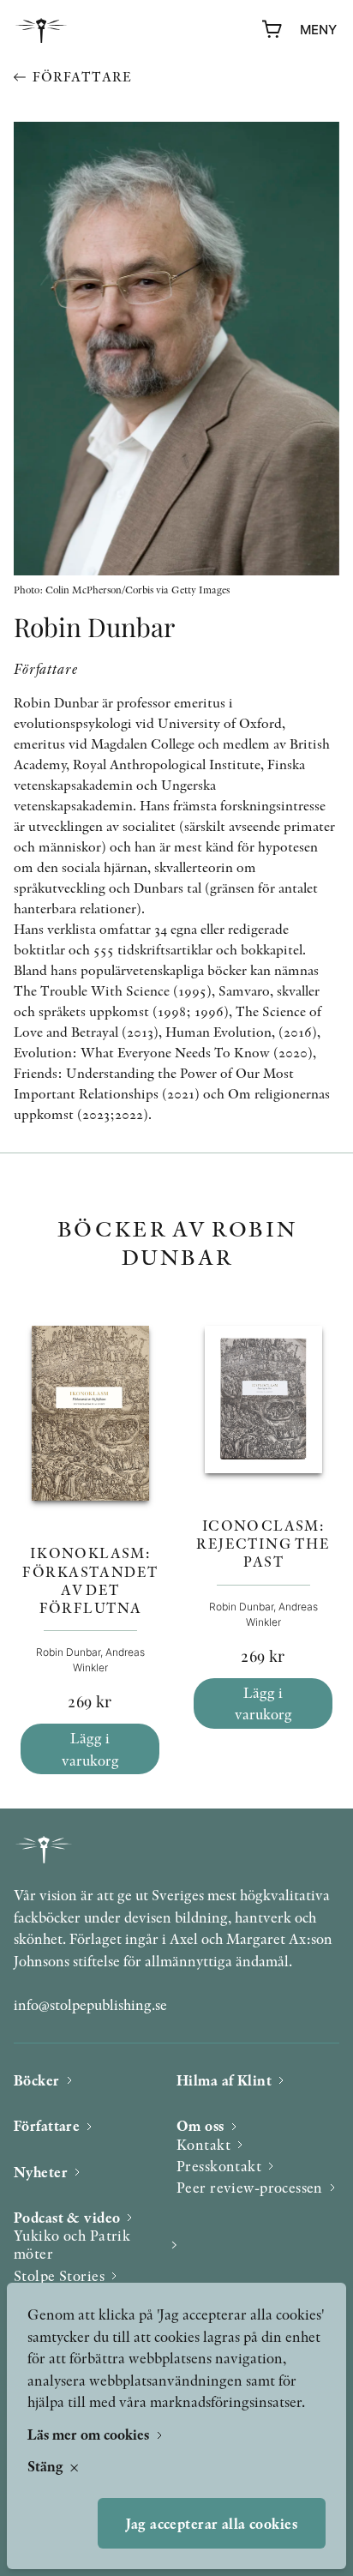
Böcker (37, 2080)
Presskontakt (219, 2166)
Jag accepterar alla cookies (212, 2523)
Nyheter (41, 2172)
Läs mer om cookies (90, 2434)
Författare (82, 77)
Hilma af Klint (224, 2080)
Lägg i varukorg (90, 1749)
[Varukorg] (272, 30)
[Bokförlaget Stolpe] (41, 30)
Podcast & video (67, 2217)
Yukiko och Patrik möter (72, 2245)
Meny (318, 30)
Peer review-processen (250, 2187)
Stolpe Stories (59, 2275)
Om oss (200, 2125)
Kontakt (203, 2144)
